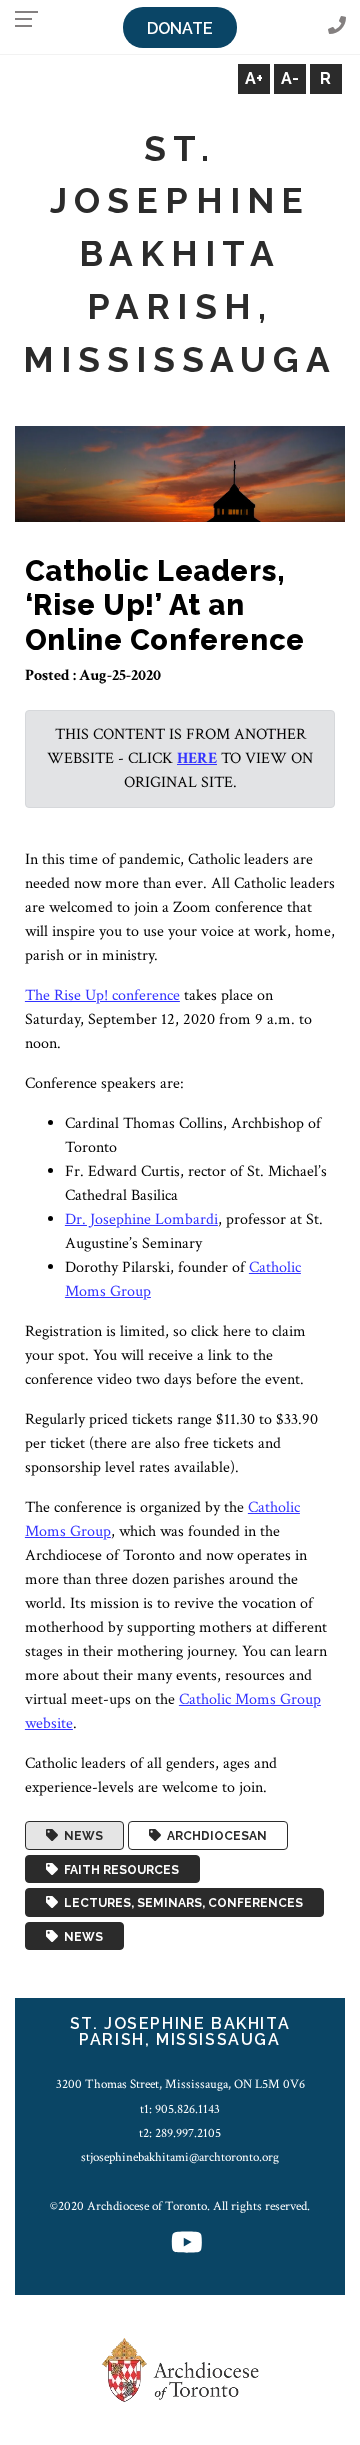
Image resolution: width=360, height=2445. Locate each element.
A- (290, 78)
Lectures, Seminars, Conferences (180, 1903)
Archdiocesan (214, 1836)
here (197, 758)
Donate (180, 28)
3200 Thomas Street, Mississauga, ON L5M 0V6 (180, 2084)
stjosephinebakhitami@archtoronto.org (180, 2157)
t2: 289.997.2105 (180, 2133)
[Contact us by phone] (337, 26)
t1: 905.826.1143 (180, 2109)
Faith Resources (118, 1869)
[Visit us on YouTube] (187, 2244)
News (80, 1836)
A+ (254, 78)
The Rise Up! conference (102, 995)
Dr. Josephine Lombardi (141, 1219)
